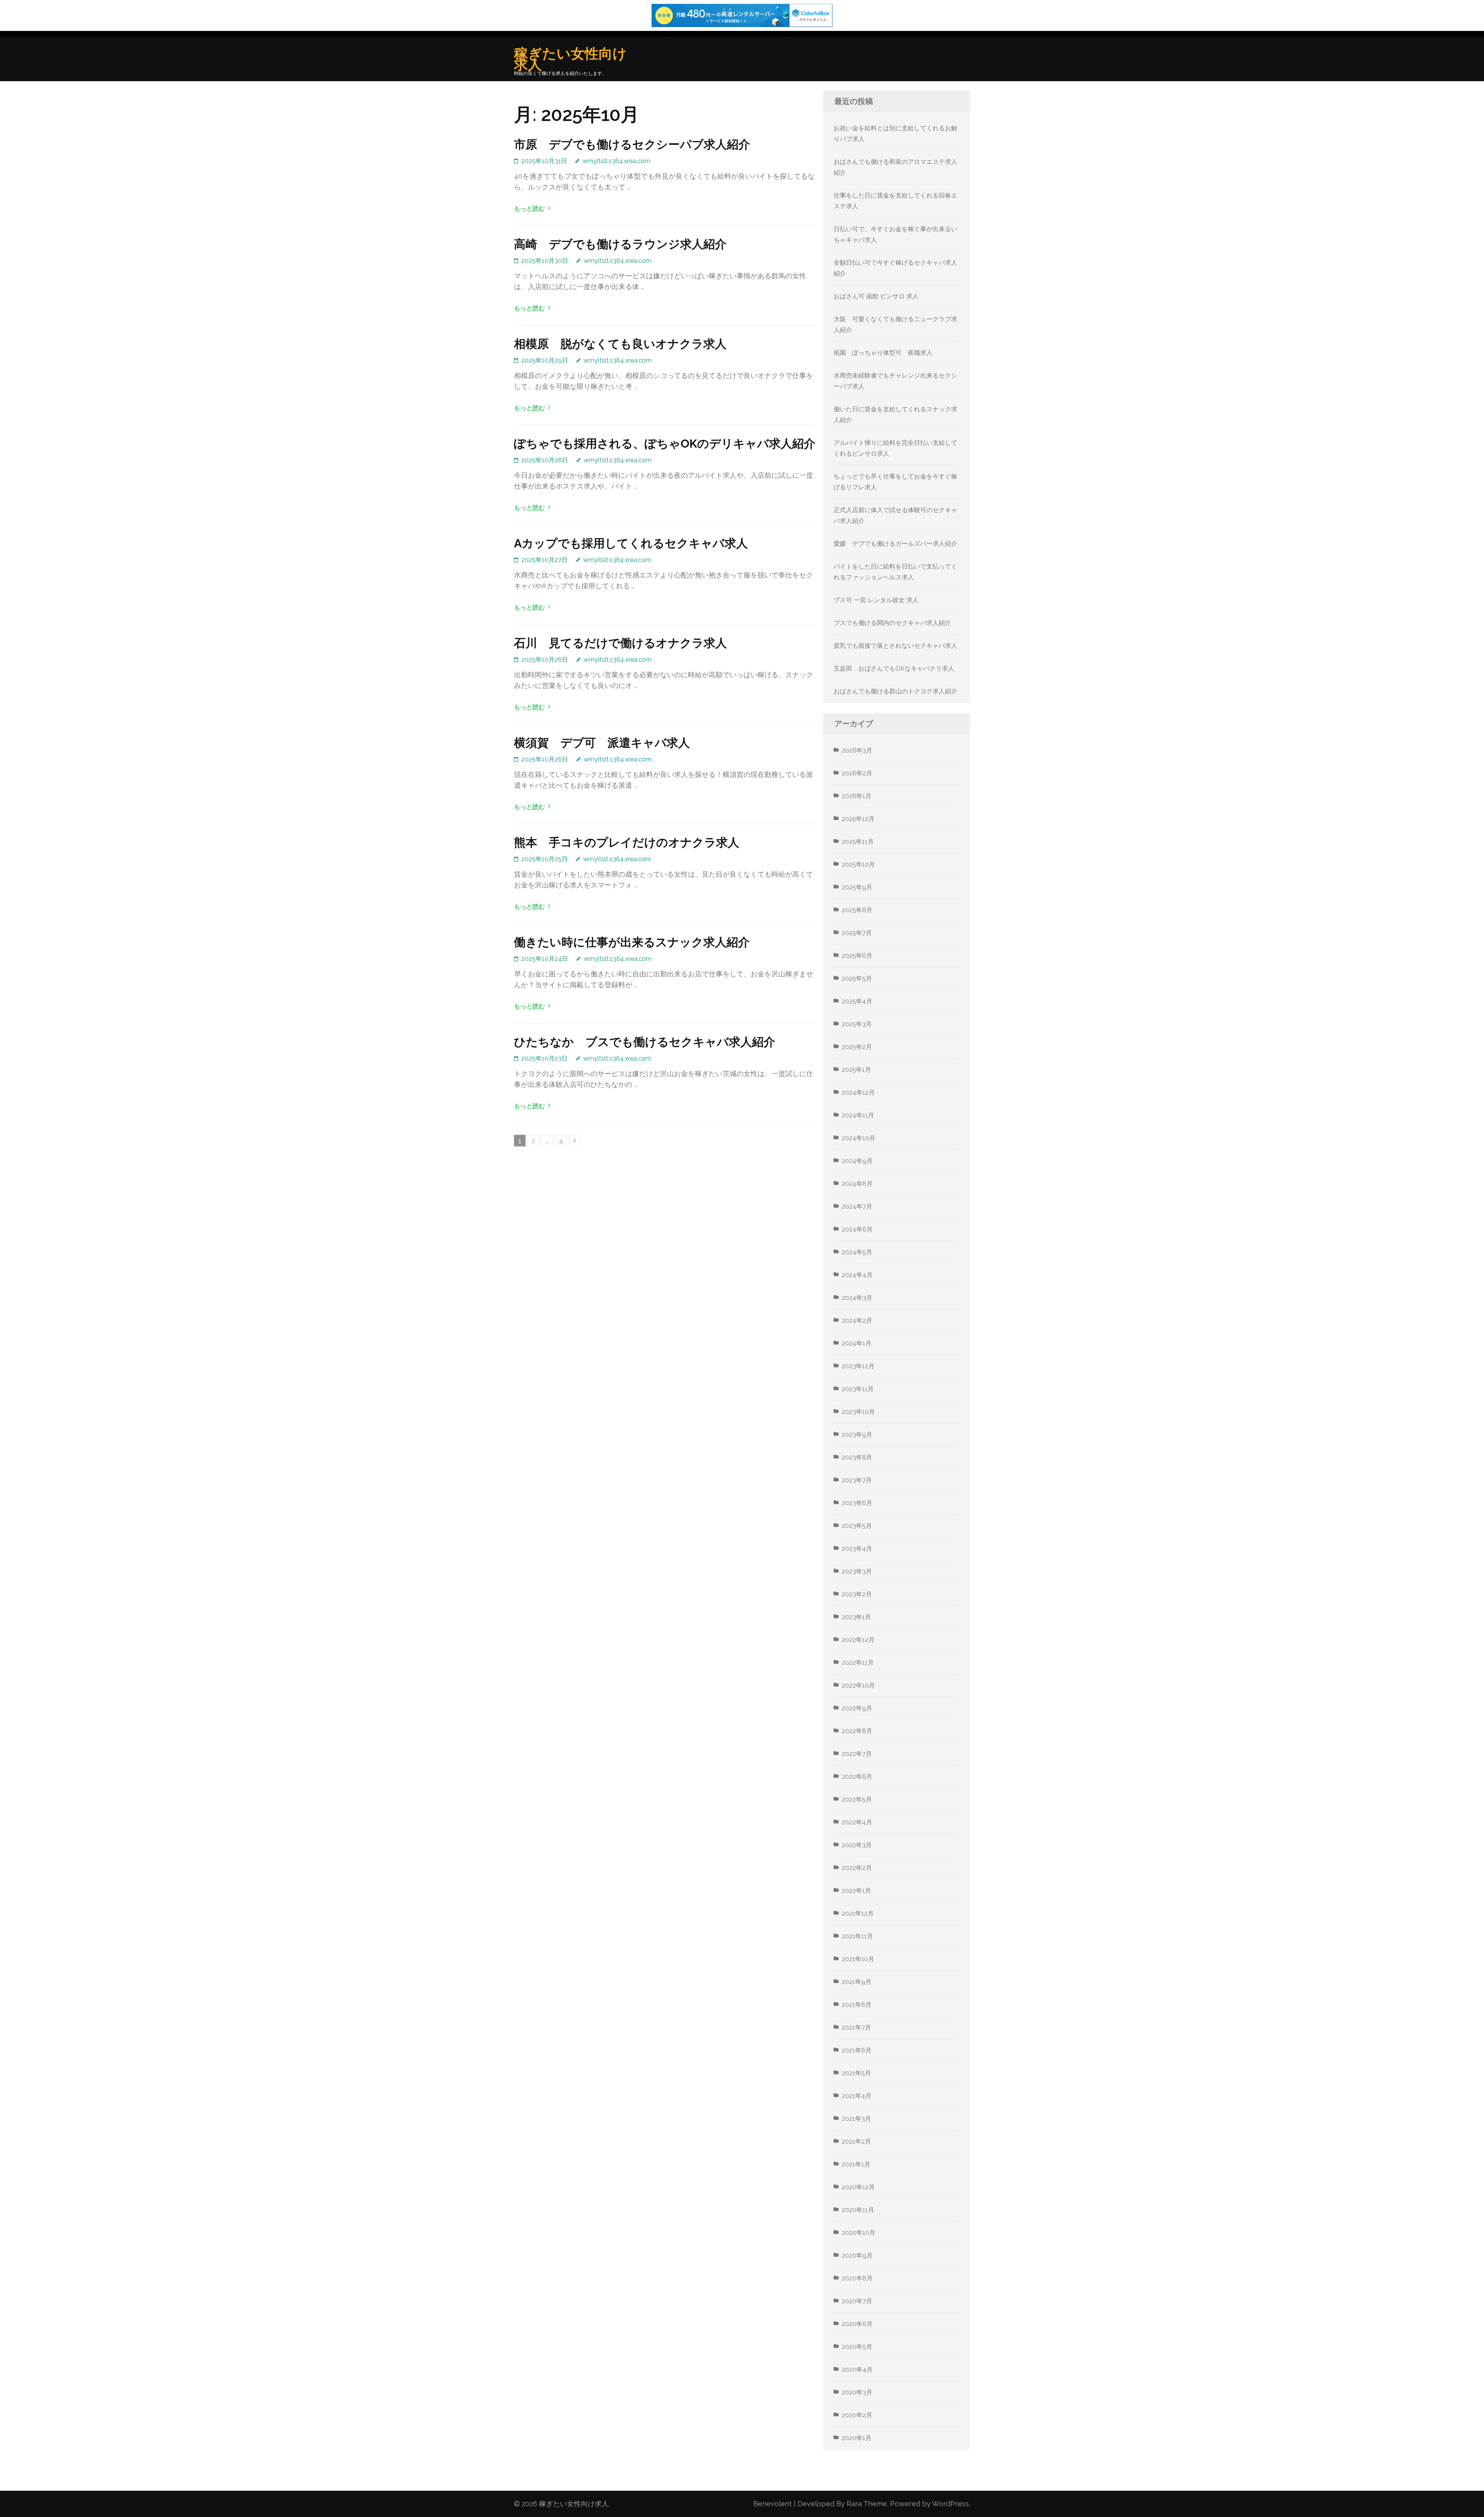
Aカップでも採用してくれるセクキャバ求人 (631, 543)
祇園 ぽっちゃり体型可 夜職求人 (883, 353)
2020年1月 (857, 2438)
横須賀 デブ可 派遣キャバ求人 (602, 743)
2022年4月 (857, 1822)
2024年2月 (857, 1321)
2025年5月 (857, 978)
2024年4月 (857, 1275)
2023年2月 (857, 1594)
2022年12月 (858, 1640)
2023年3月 (857, 1571)
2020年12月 (858, 2187)
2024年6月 (857, 1229)
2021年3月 (856, 2119)
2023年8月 (857, 1457)
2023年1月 (856, 1617)
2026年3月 (857, 750)
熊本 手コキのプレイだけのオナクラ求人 (627, 842)
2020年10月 (859, 2233)
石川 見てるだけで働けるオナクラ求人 (620, 643)
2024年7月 (857, 1207)
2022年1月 (856, 1891)
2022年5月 (857, 1799)
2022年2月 (857, 1868)
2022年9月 (857, 1708)
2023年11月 (858, 1389)
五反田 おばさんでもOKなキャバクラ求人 (894, 668)
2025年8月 (857, 910)
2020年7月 (857, 2301)
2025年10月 (858, 864)
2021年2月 (856, 2141)
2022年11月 (858, 1663)
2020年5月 (857, 2347)
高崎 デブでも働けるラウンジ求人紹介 (620, 244)
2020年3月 (857, 2392)
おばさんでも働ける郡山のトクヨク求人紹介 (895, 691)
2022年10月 (858, 1685)
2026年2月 (857, 773)
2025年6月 (857, 956)
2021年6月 (857, 2050)
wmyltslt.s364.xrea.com (616, 161)
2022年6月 (857, 1777)
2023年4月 (857, 1549)
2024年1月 (857, 1343)
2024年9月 (857, 1161)
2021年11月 (857, 1936)
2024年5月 (857, 1252)
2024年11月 (858, 1115)
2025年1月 (856, 1070)
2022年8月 (857, 1731)
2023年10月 (858, 1412)
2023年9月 (857, 1435)
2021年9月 (857, 1982)
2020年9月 (857, 2256)
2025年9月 (857, 887)
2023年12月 (858, 1366)
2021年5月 (856, 2073)
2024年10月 (859, 1138)
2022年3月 (857, 1845)
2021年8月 (857, 2005)
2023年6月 (857, 1503)
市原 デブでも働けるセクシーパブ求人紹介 (632, 144)
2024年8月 (857, 1184)
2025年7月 (857, 933)
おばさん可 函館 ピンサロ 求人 (876, 296)
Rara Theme (867, 2504)
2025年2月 (857, 1047)
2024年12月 (858, 1092)
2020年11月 (858, 2210)
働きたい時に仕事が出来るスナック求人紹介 (632, 942)
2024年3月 (857, 1298)
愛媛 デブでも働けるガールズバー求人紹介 (895, 544)
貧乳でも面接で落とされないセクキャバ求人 (895, 646)
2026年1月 (857, 796)
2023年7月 (857, 1480)
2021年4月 (857, 2096)
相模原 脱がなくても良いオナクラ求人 (620, 344)
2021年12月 (858, 1913)
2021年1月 (856, 2164)
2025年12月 (858, 819)
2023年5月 (857, 1526)
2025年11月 (858, 842)
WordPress (950, 2504)
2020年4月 (857, 2370)
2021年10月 (858, 1959)
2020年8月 (857, 2278)
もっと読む (529, 209)
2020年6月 (857, 2324)
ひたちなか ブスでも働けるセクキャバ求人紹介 (645, 1042)
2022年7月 (857, 1754)
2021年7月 (856, 2027)
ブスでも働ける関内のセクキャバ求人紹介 (892, 623)
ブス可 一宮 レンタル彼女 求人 (876, 600)
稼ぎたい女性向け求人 (570, 59)
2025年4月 (857, 1001)
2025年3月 (857, 1024)
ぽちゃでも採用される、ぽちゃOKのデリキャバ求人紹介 (665, 444)
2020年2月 (857, 2415)
